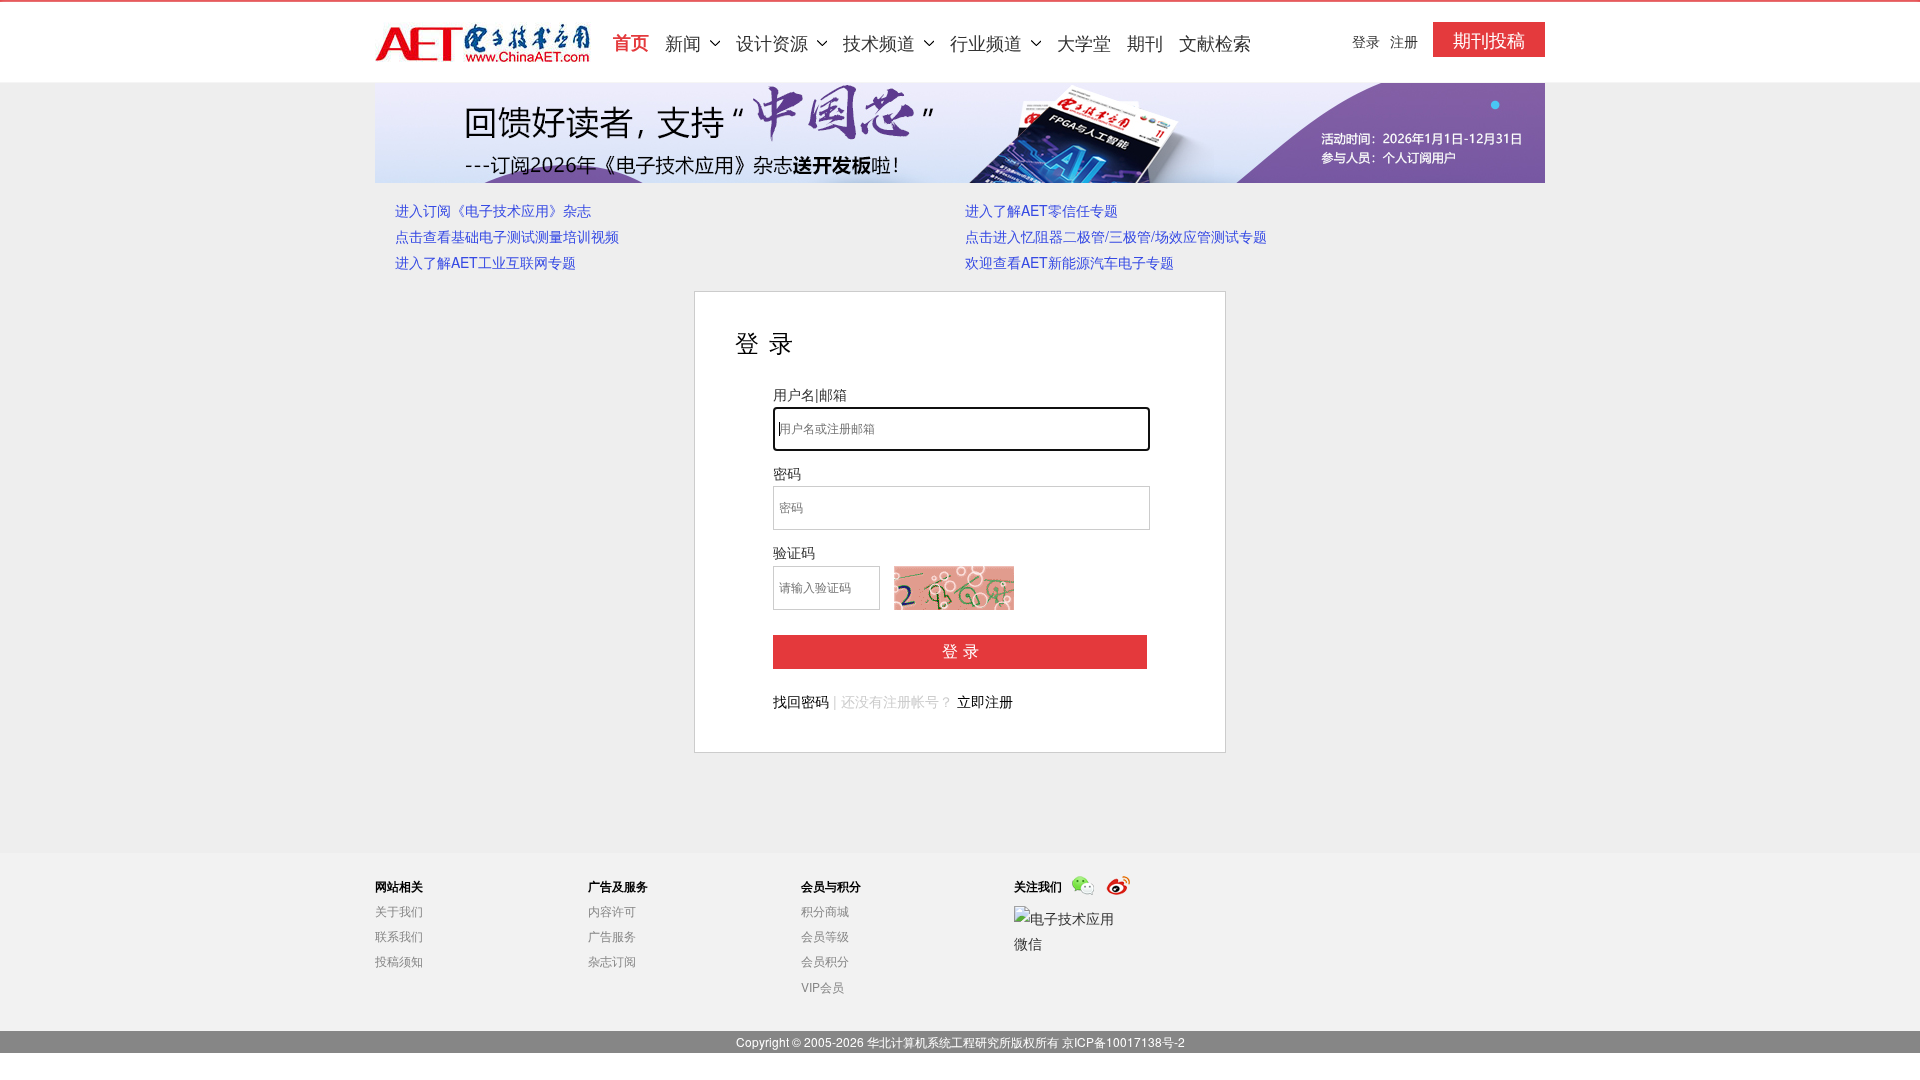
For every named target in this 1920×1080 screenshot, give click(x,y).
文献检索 (1215, 42)
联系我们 (399, 935)
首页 (631, 42)
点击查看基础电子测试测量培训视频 (507, 236)
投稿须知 (399, 960)
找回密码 (801, 701)
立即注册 (985, 701)
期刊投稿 (1489, 39)
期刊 (1145, 42)
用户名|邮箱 (810, 394)
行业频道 (986, 42)
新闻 (683, 42)
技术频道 (879, 42)
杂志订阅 (612, 960)
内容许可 (612, 910)
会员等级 (825, 935)
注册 (1404, 41)
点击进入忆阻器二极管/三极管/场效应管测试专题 (1116, 236)
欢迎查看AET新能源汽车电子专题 (1069, 262)
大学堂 (1084, 42)
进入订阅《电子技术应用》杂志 (493, 210)
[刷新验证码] (954, 588)
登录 (963, 651)
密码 (787, 473)
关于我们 (399, 910)
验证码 (794, 552)
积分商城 (825, 910)
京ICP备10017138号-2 (1123, 1041)
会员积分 (825, 960)
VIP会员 (822, 986)
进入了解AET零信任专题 (1041, 210)
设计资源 (772, 42)
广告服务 (612, 935)
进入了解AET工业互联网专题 (485, 262)
